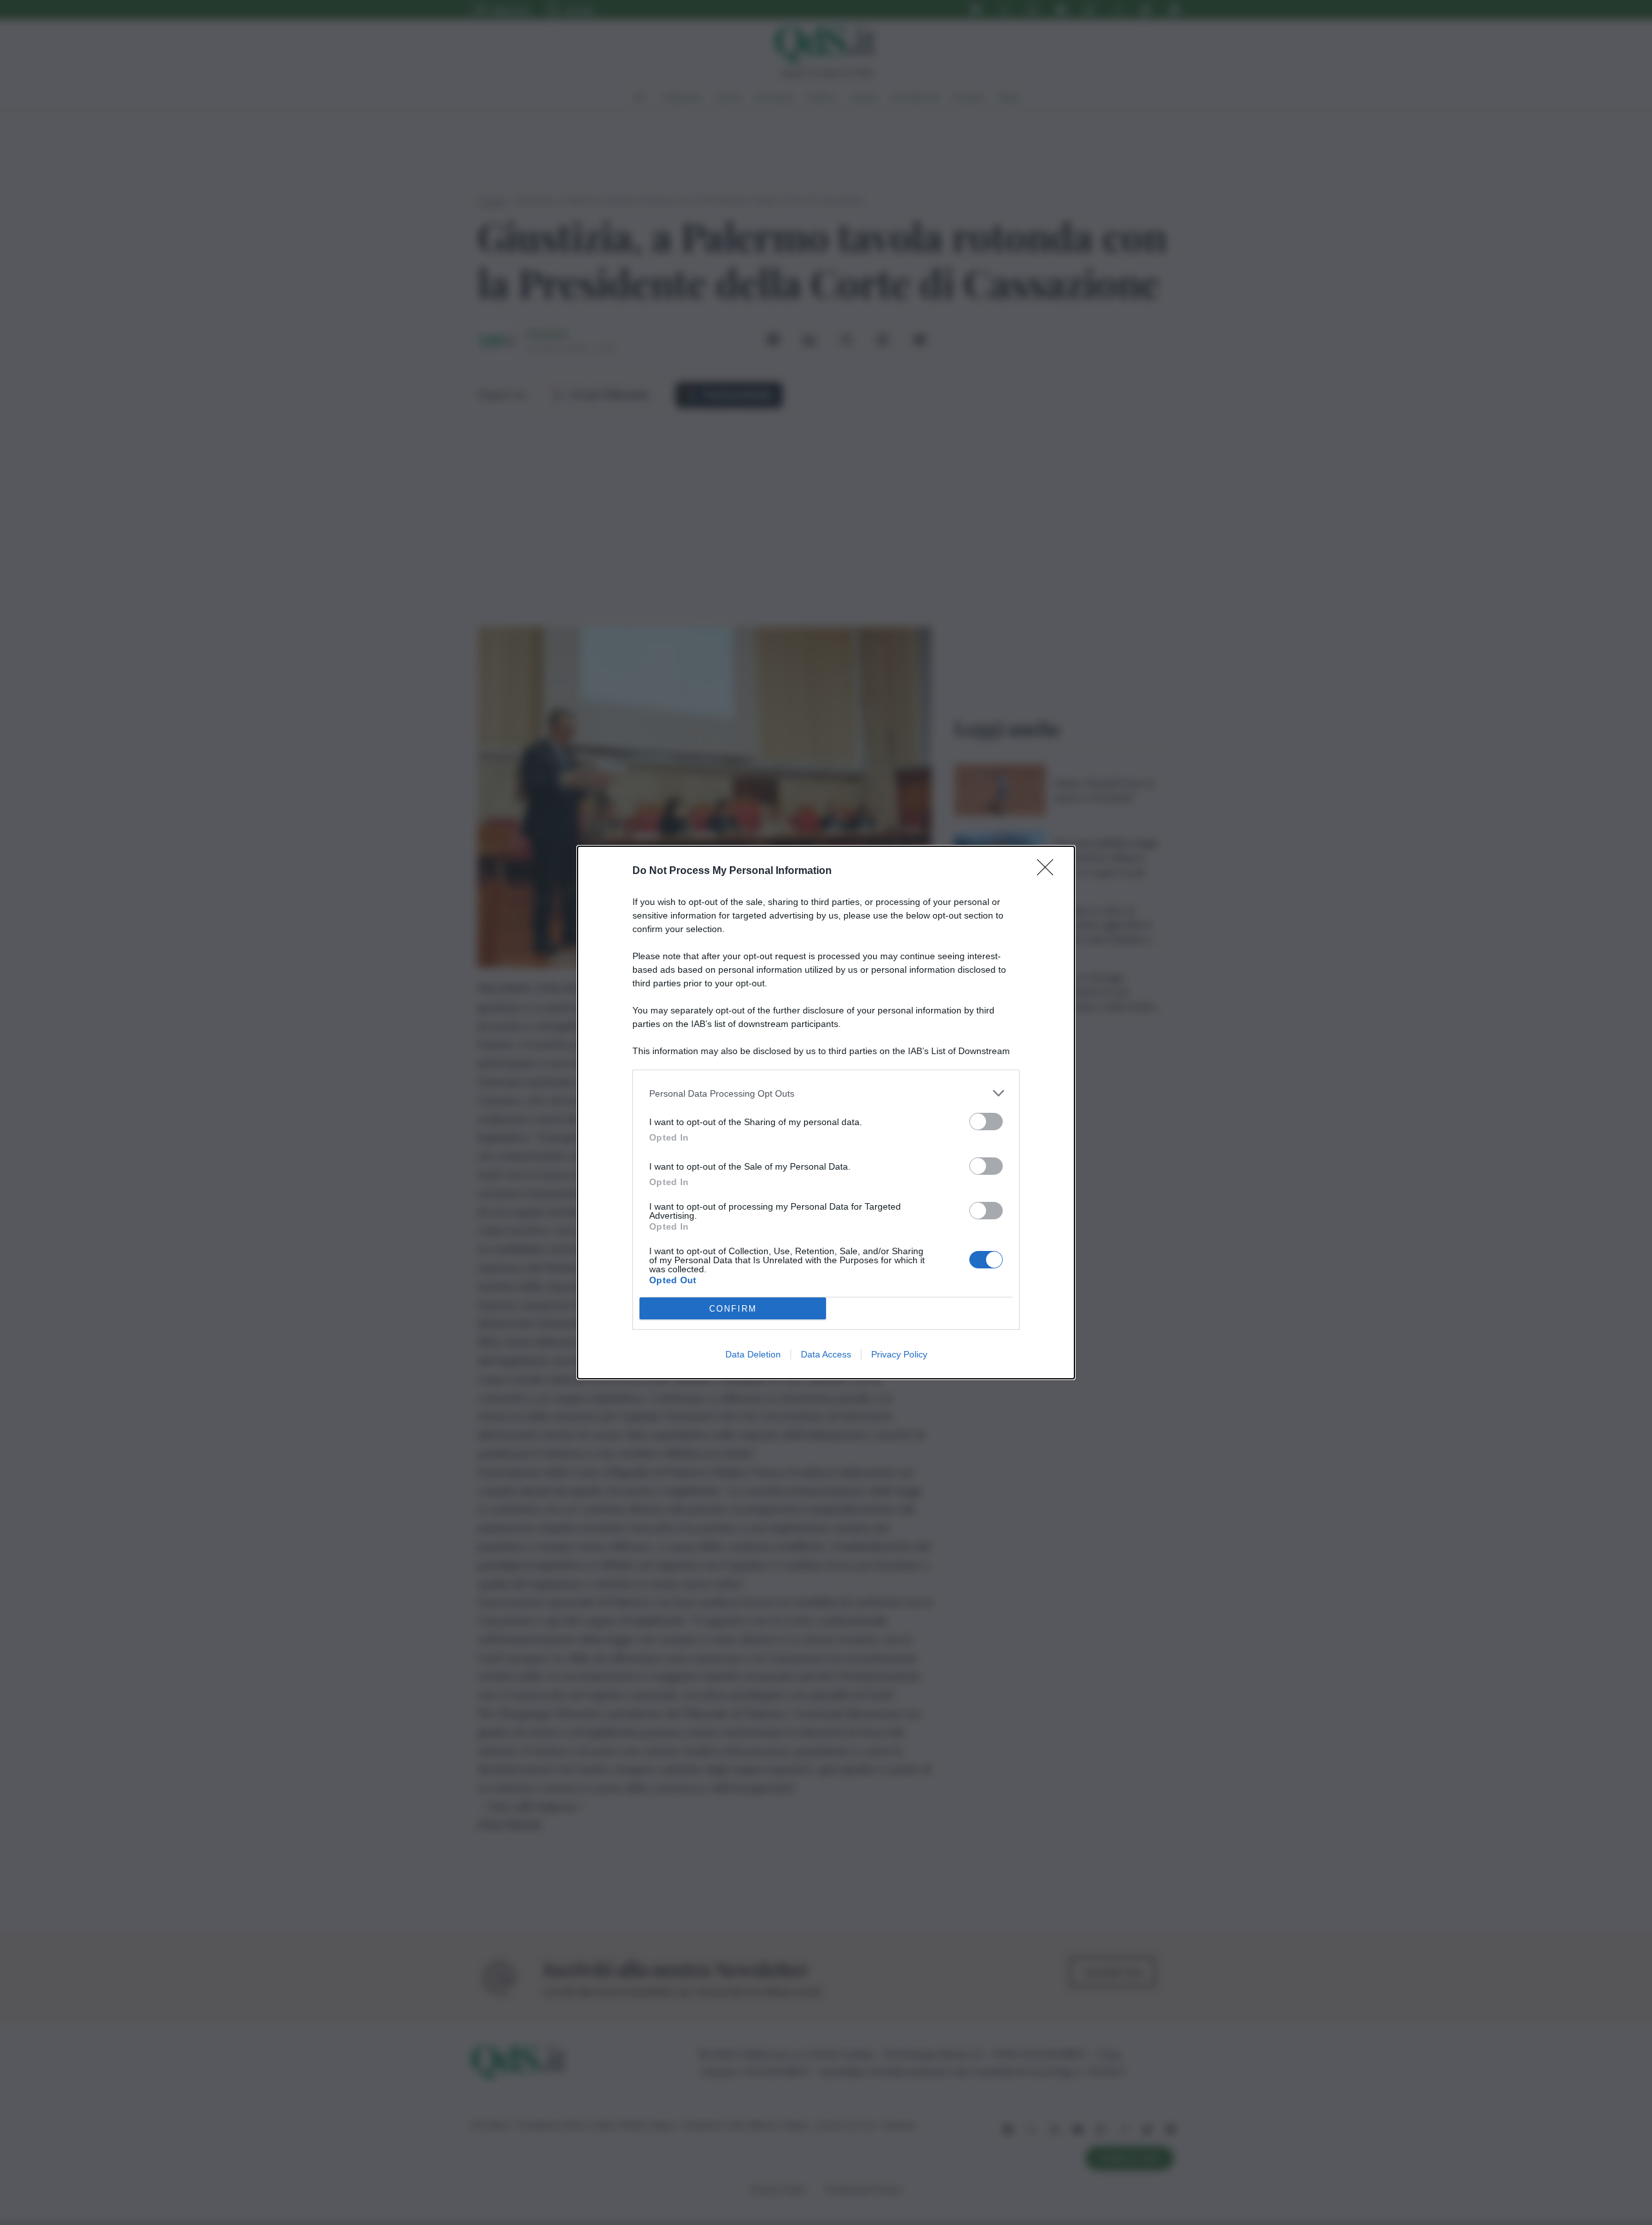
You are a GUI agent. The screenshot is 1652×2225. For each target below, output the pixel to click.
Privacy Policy (899, 1354)
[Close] (1049, 871)
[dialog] (826, 1112)
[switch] (986, 1122)
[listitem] (826, 1093)
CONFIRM (733, 1309)
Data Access (826, 1354)
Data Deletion (753, 1354)
